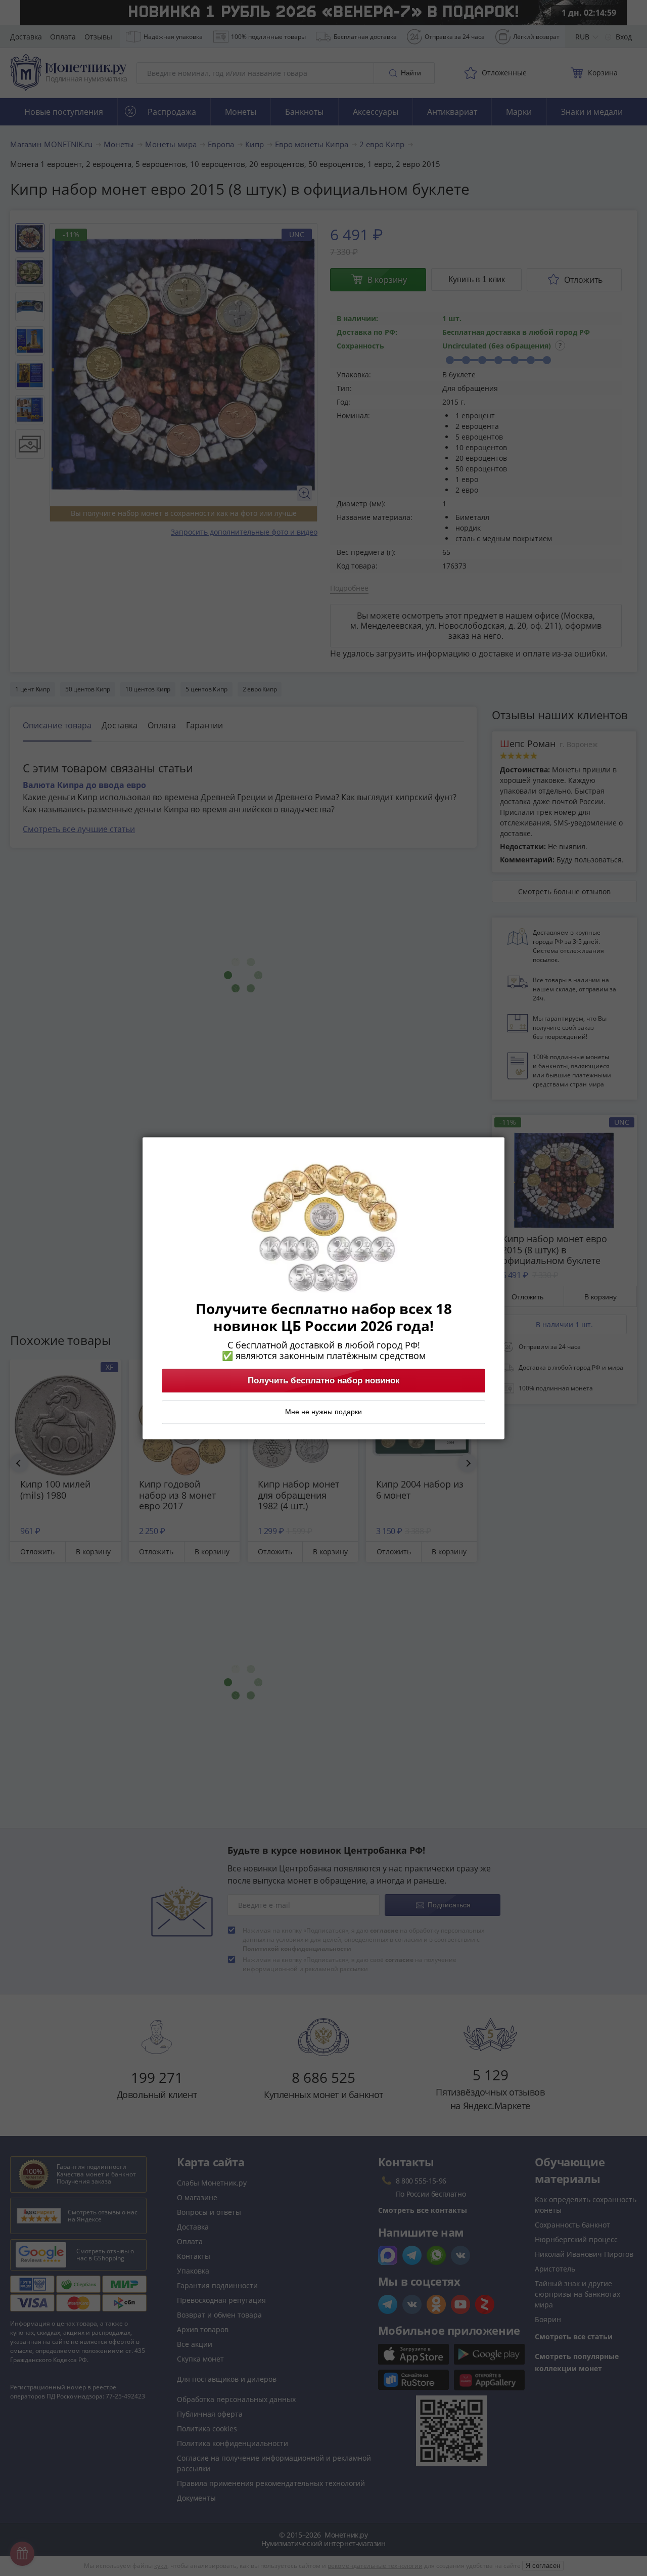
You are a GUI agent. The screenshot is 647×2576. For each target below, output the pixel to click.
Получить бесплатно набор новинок (324, 1380)
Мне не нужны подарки (323, 1412)
